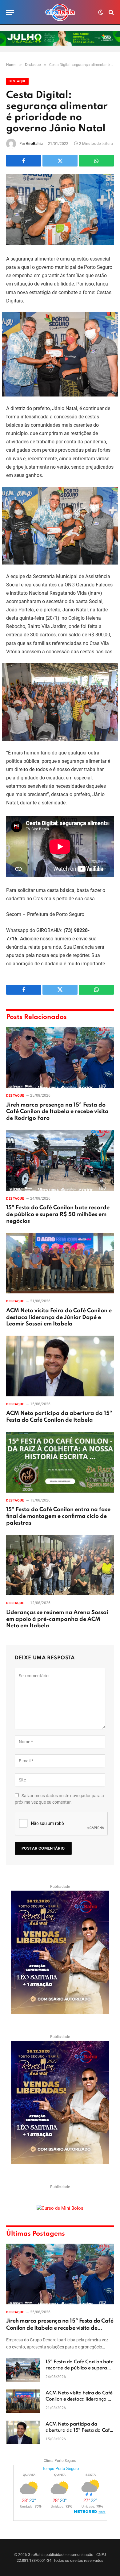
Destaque (17, 81)
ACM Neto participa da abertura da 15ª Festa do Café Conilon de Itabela (79, 2430)
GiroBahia (34, 144)
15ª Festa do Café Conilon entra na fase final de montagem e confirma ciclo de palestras (58, 1516)
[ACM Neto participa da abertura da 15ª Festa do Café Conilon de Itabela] (60, 1366)
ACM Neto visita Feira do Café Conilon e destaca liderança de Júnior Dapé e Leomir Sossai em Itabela (59, 1317)
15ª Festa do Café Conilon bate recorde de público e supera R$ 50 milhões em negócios (58, 1214)
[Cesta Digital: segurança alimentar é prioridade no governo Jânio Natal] (60, 210)
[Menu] (10, 12)
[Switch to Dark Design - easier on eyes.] (101, 12)
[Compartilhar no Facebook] (24, 161)
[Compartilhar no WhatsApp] (96, 161)
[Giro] (60, 12)
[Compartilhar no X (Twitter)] (60, 161)
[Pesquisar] (111, 12)
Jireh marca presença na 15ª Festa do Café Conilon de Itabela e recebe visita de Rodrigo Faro (57, 1112)
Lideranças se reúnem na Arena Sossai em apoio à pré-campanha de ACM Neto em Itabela (57, 1619)
